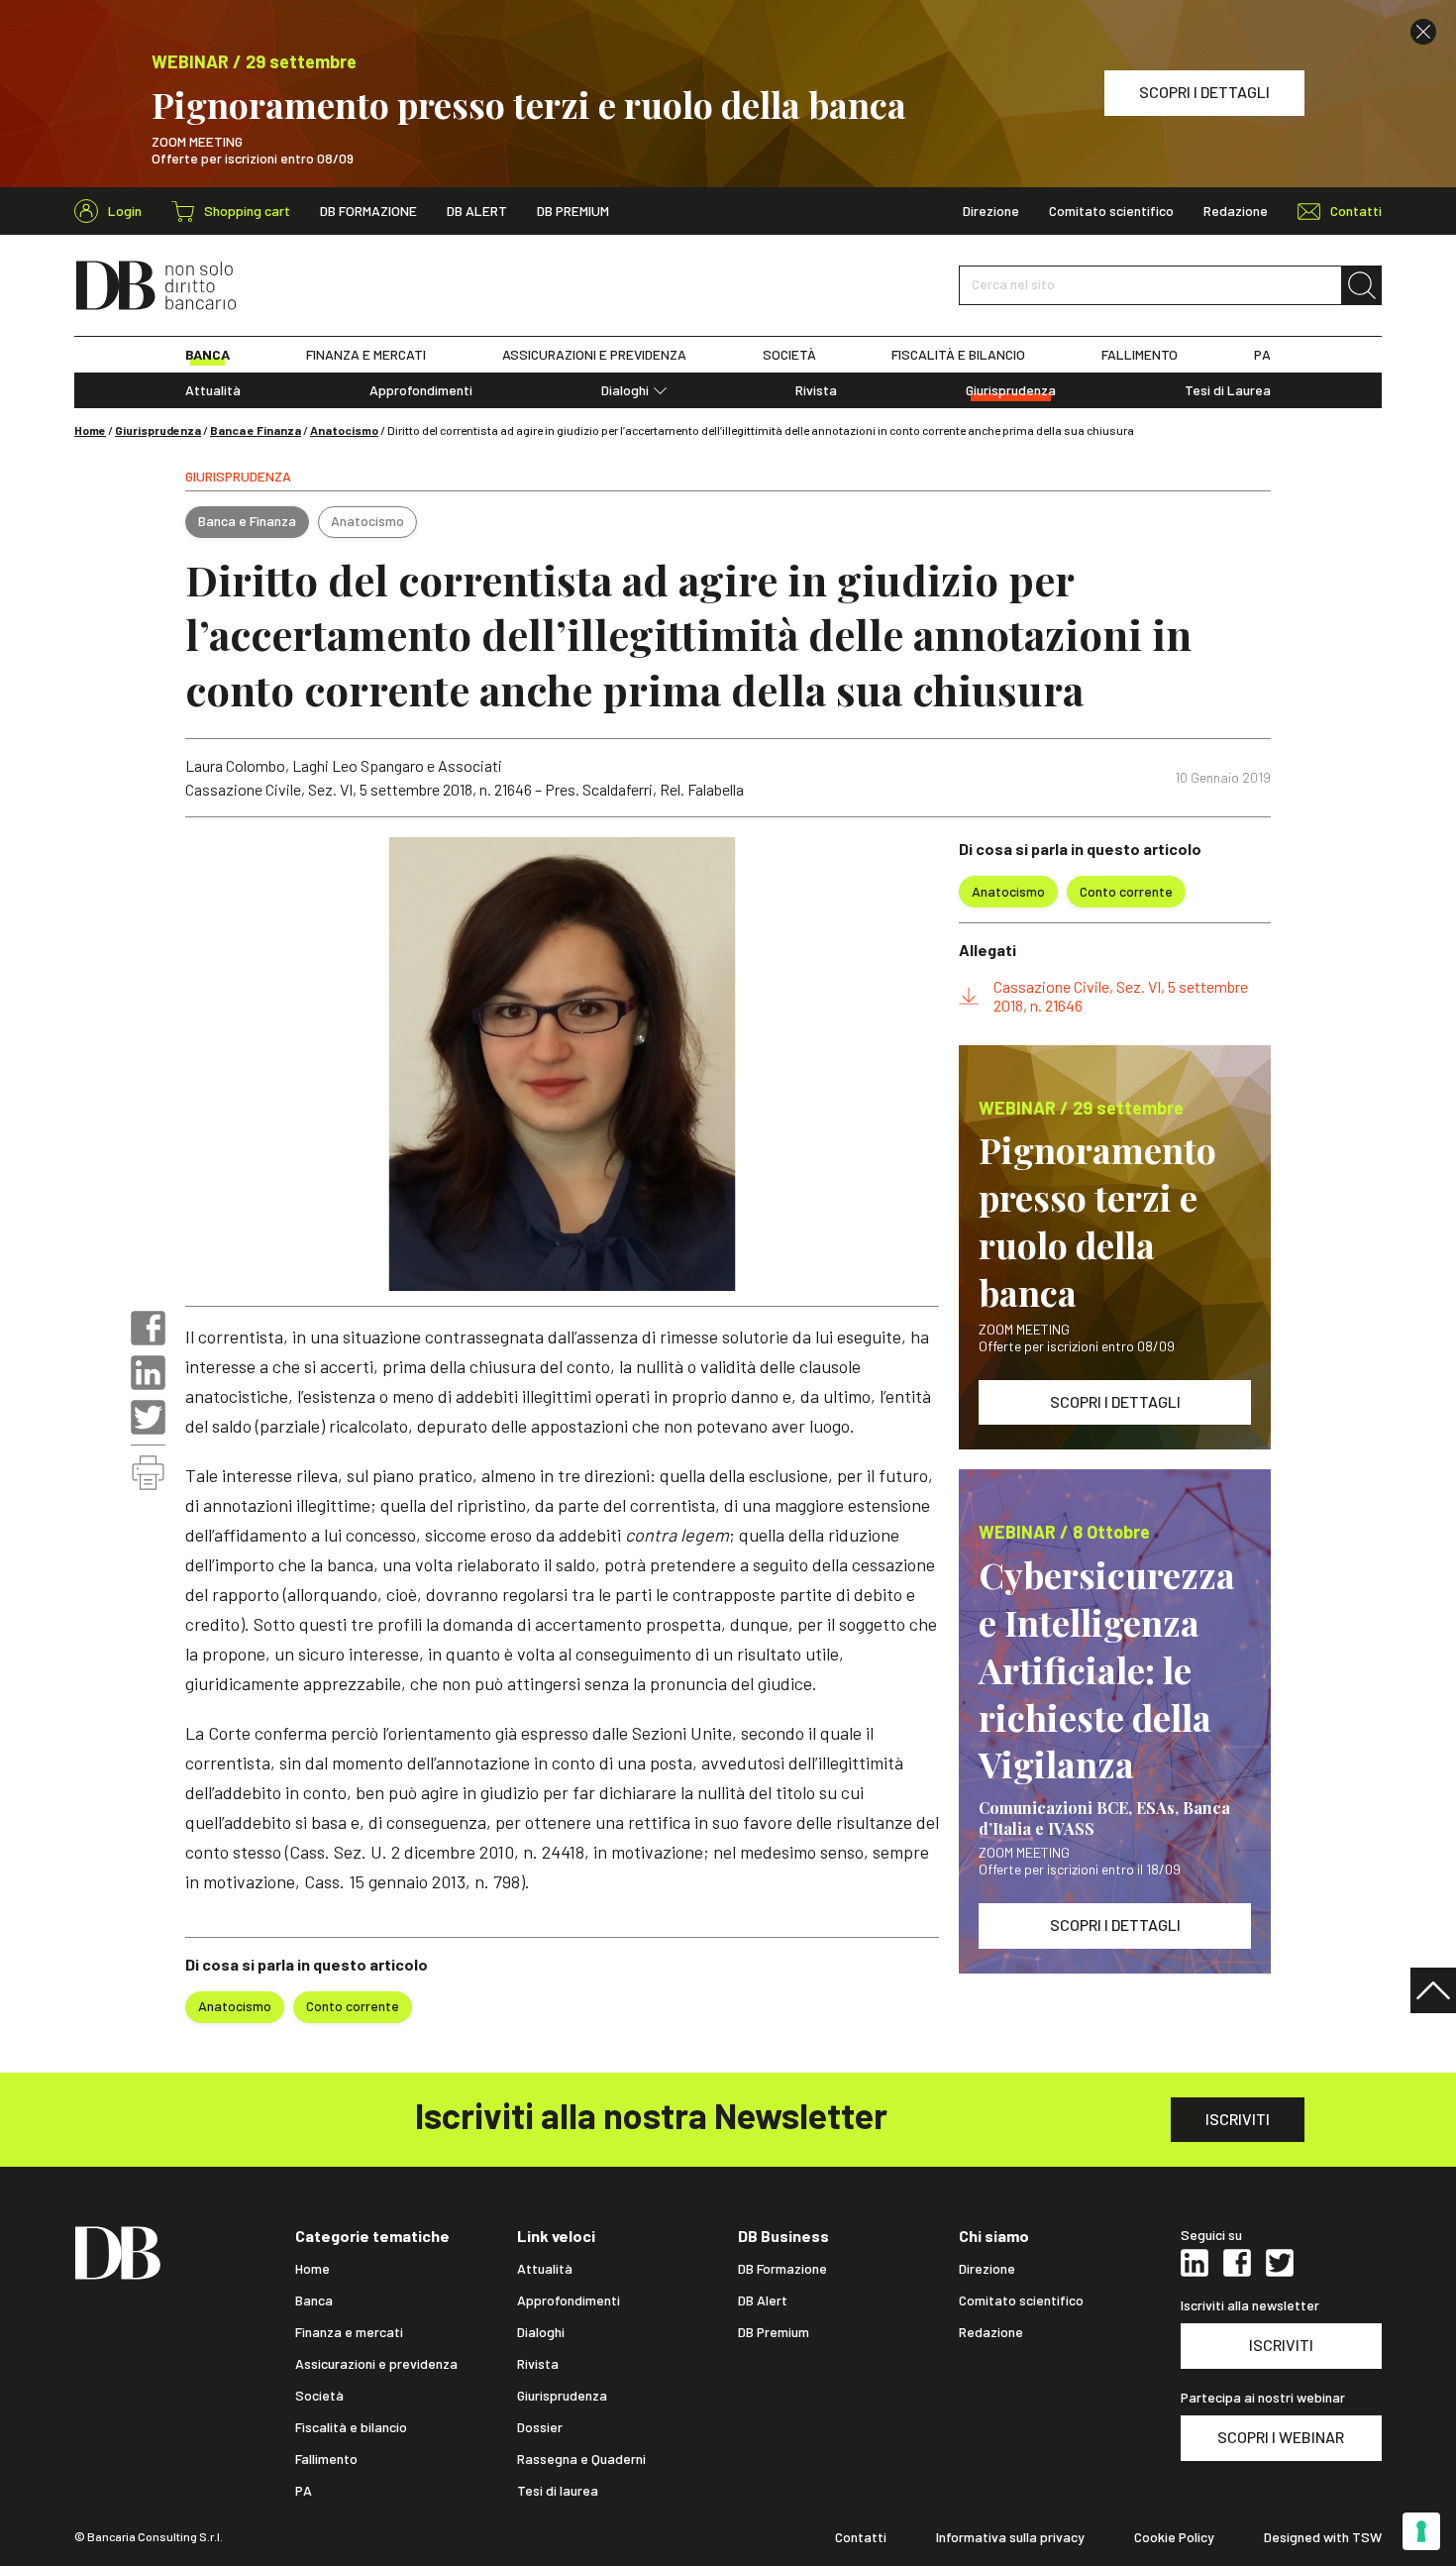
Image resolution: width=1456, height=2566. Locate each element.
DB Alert (477, 211)
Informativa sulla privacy (1010, 2537)
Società (319, 2396)
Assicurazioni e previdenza (376, 2364)
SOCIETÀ (789, 355)
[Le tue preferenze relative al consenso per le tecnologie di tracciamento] (1421, 2531)
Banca (314, 2300)
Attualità (213, 390)
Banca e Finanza (256, 430)
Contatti (861, 2537)
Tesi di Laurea (1228, 390)
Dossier (540, 2427)
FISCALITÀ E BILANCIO (958, 355)
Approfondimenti (421, 390)
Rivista (816, 390)
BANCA (208, 355)
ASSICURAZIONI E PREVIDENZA (594, 355)
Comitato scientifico (1111, 211)
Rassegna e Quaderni (581, 2459)
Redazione (1236, 211)
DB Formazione (368, 211)
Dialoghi (625, 390)
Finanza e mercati (349, 2332)
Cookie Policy (1174, 2537)
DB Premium (573, 211)
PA (1262, 355)
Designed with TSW (1323, 2537)
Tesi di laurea (558, 2491)
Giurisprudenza (1011, 390)
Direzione (991, 211)
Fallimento (326, 2459)
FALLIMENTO (1140, 355)
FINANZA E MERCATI (366, 355)
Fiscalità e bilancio (351, 2427)
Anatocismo (344, 430)
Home (90, 430)
